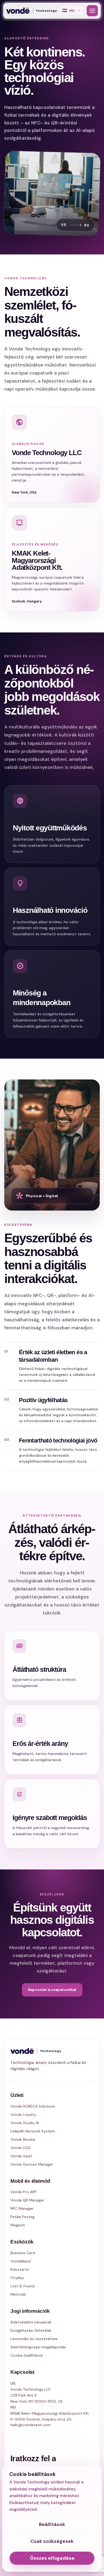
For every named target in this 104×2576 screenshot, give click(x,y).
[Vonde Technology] (31, 11)
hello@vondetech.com (31, 2425)
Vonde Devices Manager (32, 2164)
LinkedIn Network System (33, 2131)
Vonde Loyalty (23, 2115)
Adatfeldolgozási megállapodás (38, 2347)
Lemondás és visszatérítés (34, 2339)
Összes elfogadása (52, 2558)
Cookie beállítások (27, 2355)
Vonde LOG (20, 2148)
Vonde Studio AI (25, 2123)
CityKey (17, 2278)
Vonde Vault (21, 2156)
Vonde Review (23, 2139)
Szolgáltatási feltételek (31, 2330)
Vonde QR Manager (27, 2200)
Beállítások (52, 2524)
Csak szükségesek (52, 2541)
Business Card (23, 2253)
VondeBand (21, 2261)
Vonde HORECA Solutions (33, 2106)
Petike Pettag (22, 2217)
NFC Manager (22, 2208)
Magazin (18, 2225)
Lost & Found (22, 2286)
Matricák (18, 2294)
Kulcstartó (20, 2269)
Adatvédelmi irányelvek (31, 2322)
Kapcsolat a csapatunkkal (52, 1990)
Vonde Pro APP (23, 2192)
